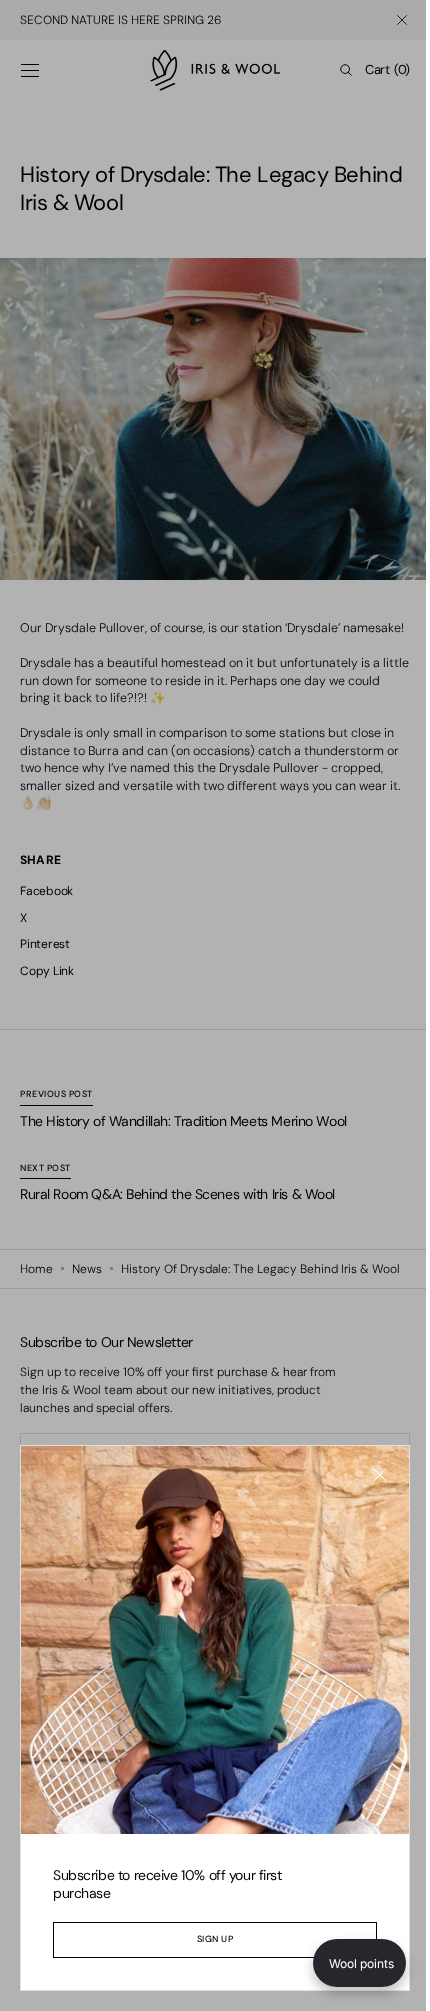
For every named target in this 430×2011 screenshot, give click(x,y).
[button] (344, 1963)
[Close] (365, 1490)
